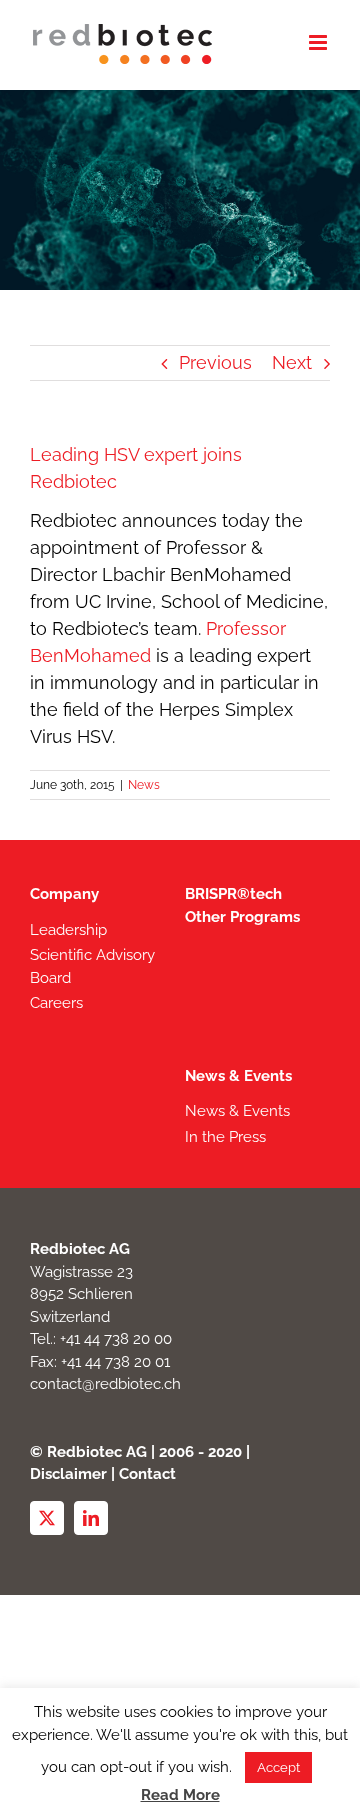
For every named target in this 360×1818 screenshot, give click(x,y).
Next (292, 362)
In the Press (225, 1137)
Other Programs (242, 917)
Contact (147, 1474)
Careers (56, 1003)
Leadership (68, 930)
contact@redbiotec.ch (105, 1384)
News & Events (238, 1076)
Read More (180, 1795)
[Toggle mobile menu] (319, 42)
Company (64, 894)
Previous (215, 362)
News (144, 785)
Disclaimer (68, 1474)
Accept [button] (278, 1767)
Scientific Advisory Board (92, 966)
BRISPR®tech (233, 894)
